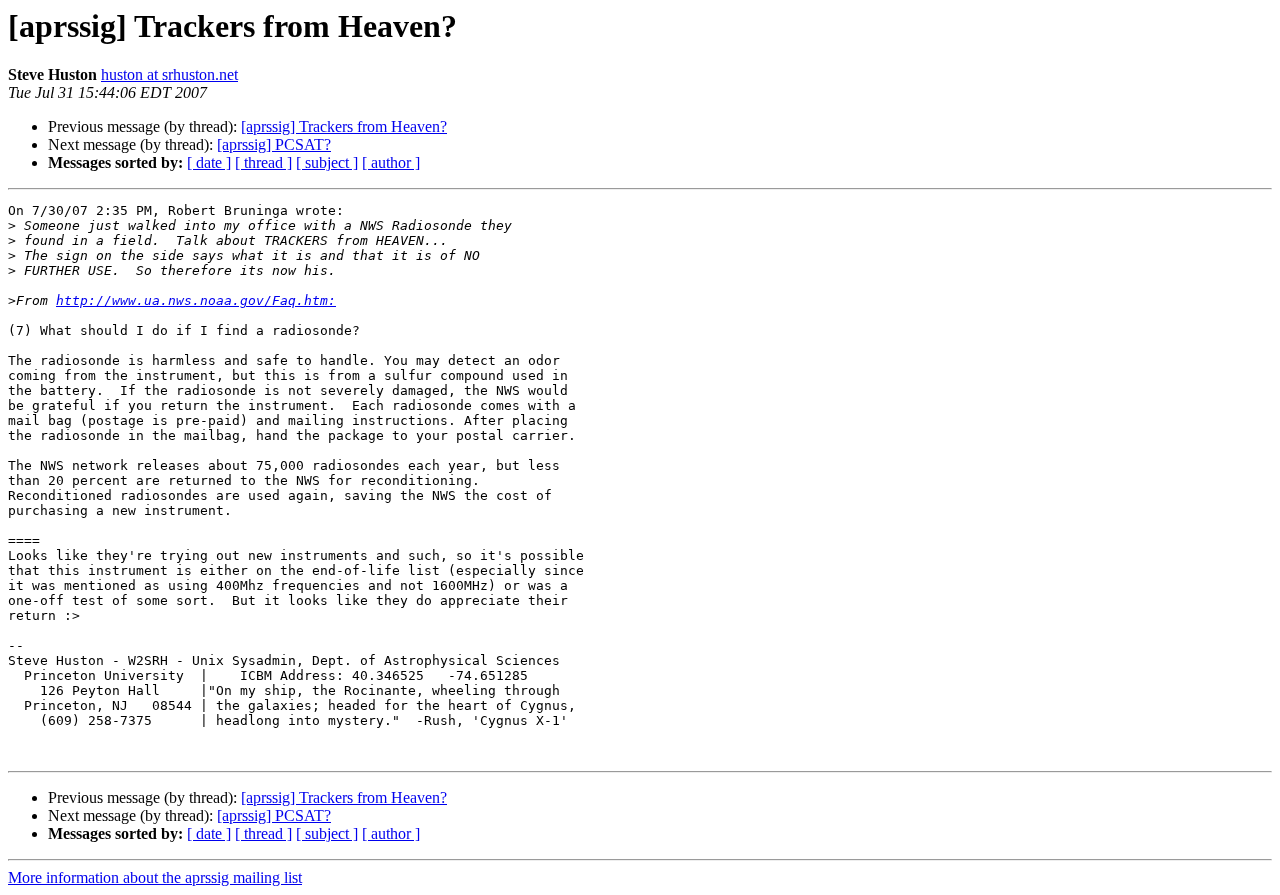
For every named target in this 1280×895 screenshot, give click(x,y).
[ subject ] (327, 162)
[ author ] (391, 162)
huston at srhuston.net (169, 74)
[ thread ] (263, 162)
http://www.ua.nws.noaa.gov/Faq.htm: (196, 300)
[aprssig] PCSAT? (274, 144)
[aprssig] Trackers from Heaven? (344, 126)
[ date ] (209, 162)
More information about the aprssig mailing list (155, 877)
